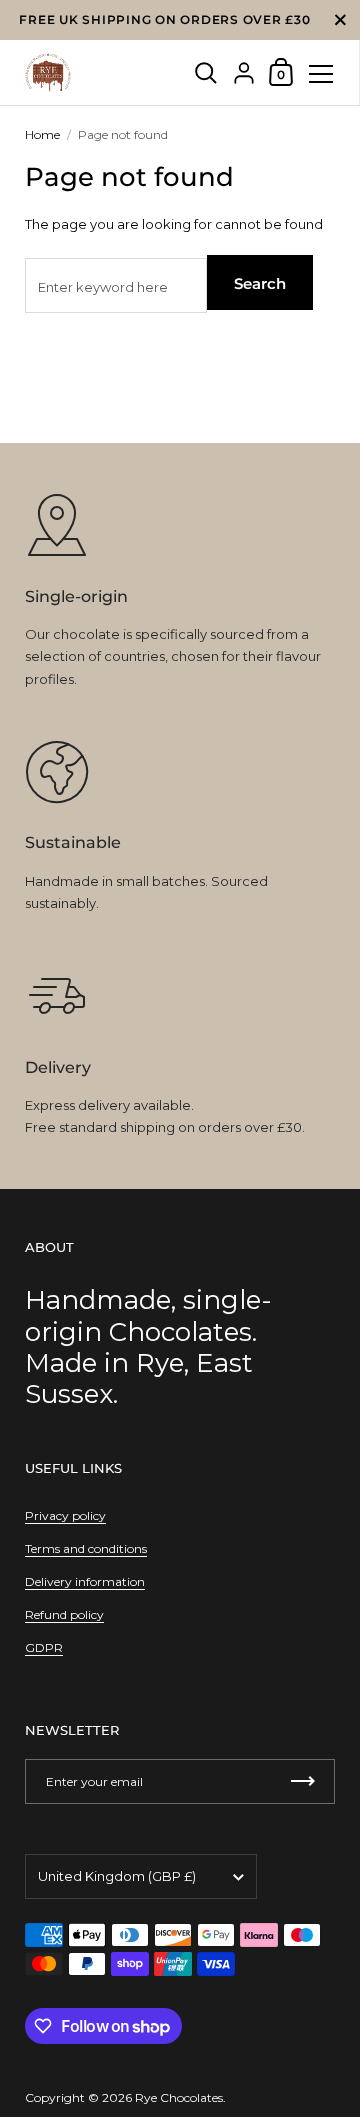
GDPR (44, 1647)
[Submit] (303, 1781)
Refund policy (64, 1614)
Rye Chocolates (179, 2097)
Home (42, 134)
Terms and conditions (86, 1548)
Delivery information (85, 1581)
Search (260, 283)
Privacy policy (65, 1515)
